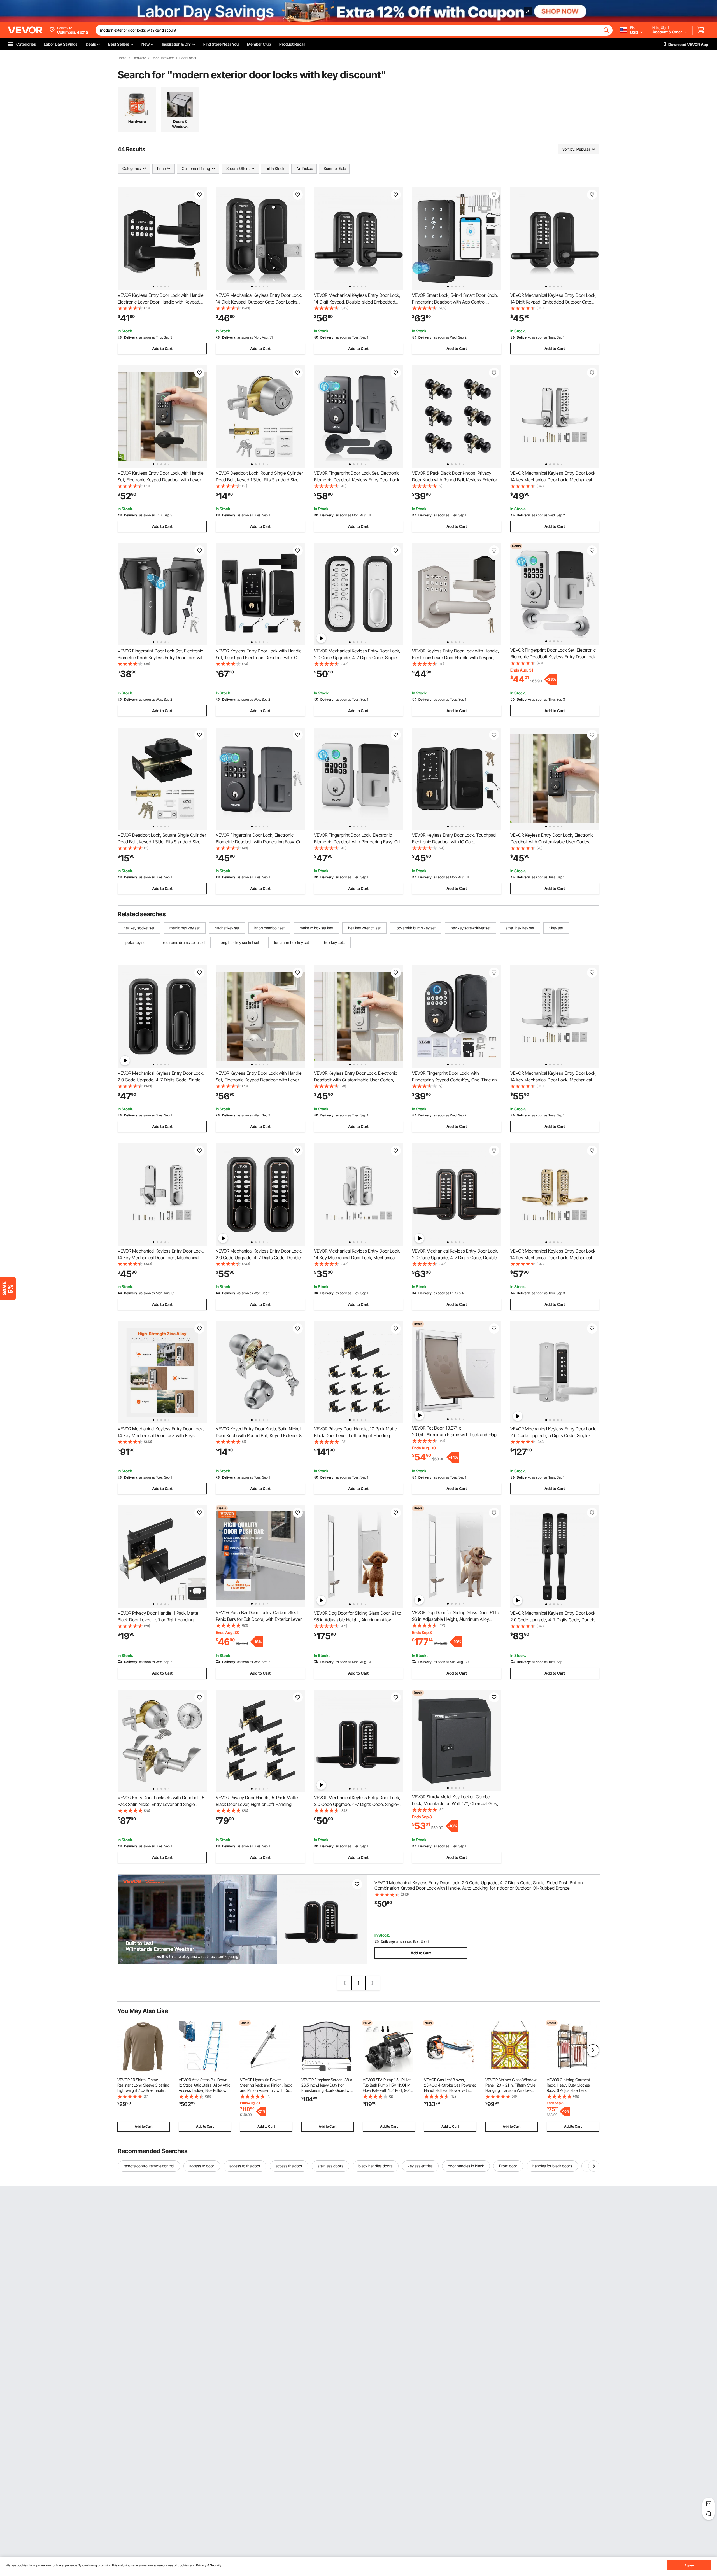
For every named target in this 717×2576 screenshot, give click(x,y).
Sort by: (569, 149)
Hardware (139, 58)
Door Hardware (163, 58)
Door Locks (188, 58)
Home (122, 58)
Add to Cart (162, 348)
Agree (689, 2565)
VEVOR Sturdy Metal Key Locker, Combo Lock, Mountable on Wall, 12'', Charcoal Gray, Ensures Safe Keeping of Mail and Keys (455, 1803)
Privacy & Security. (209, 2565)
